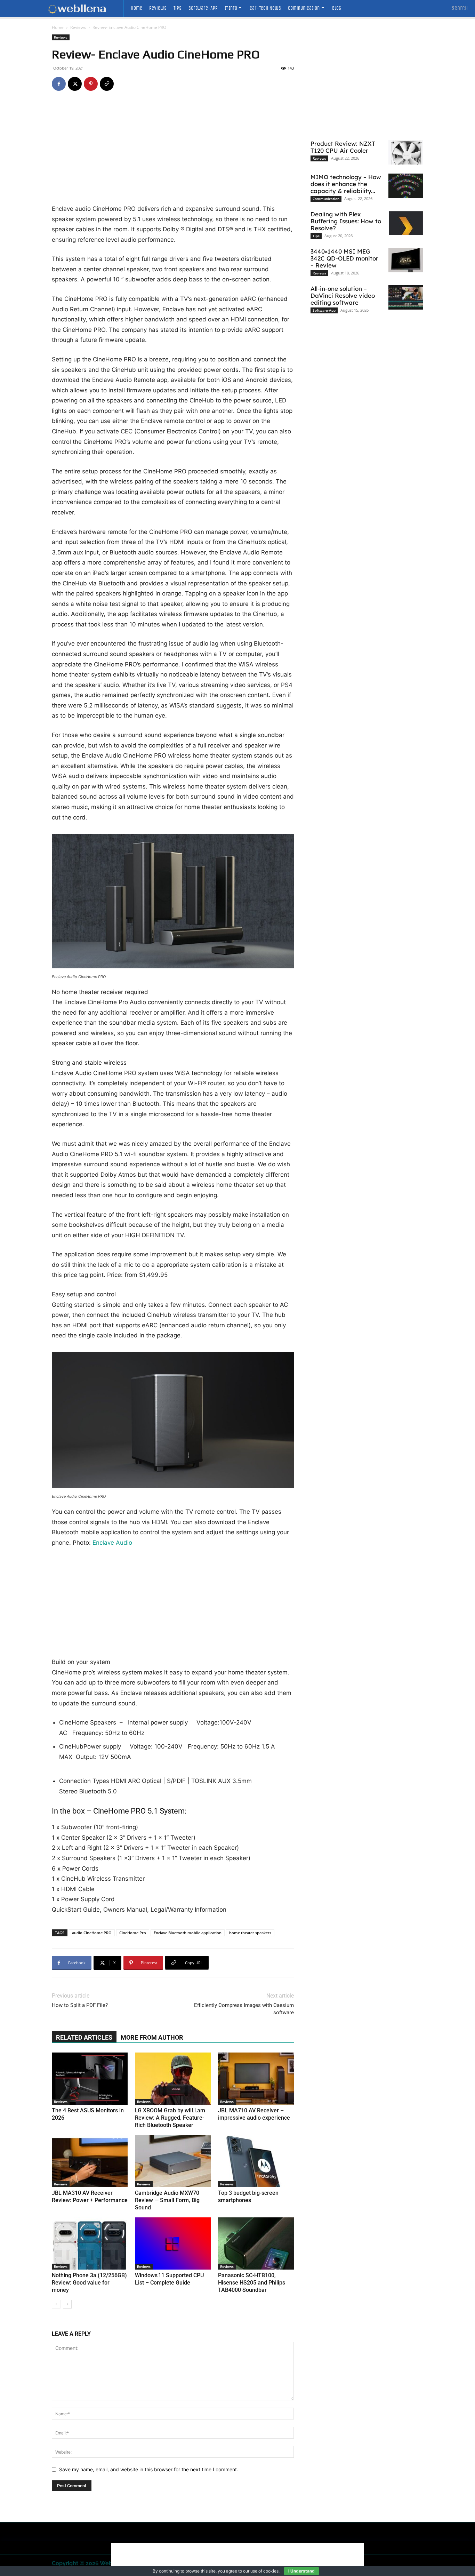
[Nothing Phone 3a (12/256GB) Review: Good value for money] (90, 2243)
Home (58, 27)
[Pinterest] (91, 84)
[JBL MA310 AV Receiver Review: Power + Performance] (90, 2161)
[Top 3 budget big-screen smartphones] (256, 2161)
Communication (326, 199)
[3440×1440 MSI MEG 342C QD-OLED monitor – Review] (406, 260)
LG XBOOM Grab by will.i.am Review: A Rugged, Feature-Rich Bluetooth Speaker (170, 2118)
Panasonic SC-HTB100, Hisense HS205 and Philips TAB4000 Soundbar (252, 2283)
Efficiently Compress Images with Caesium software (244, 2009)
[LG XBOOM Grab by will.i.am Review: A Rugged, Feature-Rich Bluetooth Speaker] (173, 2079)
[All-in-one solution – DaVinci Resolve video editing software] (406, 297)
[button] (460, 8)
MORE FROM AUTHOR (152, 2037)
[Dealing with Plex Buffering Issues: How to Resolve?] (406, 223)
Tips (316, 236)
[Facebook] (59, 84)
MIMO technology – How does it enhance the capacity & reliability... (346, 184)
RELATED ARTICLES (84, 2037)
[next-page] (67, 2304)
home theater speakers (250, 1933)
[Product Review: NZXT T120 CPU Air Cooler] (406, 152)
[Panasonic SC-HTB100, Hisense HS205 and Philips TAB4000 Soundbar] (256, 2243)
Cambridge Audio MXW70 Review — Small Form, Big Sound (167, 2200)
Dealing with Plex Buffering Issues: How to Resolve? (346, 221)
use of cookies (264, 2571)
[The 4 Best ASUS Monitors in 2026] (90, 2079)
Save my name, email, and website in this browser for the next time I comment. (149, 2469)
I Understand (301, 2571)
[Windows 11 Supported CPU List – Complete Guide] (173, 2243)
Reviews (78, 27)
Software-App (324, 310)
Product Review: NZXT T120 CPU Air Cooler (343, 147)
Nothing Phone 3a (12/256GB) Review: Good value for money (89, 2283)
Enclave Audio (112, 1543)
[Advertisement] (173, 152)
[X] (75, 84)
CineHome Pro (133, 1933)
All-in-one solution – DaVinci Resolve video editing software (343, 295)
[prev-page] (56, 2304)
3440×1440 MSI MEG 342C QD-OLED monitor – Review (344, 258)
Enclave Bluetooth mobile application (188, 1933)
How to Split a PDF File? (80, 2005)
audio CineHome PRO (92, 1933)
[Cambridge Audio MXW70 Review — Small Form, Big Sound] (173, 2161)
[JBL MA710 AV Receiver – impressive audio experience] (256, 2079)
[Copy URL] (107, 84)
